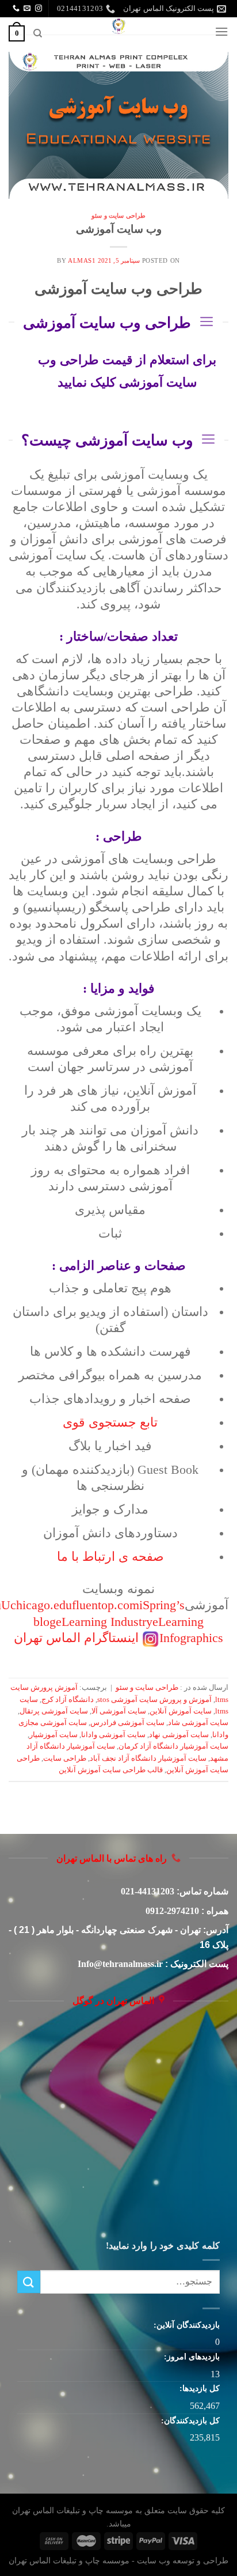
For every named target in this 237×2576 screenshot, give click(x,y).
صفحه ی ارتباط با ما (110, 1557)
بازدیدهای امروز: (191, 2356)
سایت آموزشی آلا (119, 1711)
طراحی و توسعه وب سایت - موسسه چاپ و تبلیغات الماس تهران (118, 2560)
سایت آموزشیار (53, 1735)
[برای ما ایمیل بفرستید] (27, 9)
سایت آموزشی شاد (198, 1723)
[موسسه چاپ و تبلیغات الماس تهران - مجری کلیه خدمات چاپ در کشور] (118, 26)
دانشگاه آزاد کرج (68, 1700)
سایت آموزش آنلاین (181, 1711)
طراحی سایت (65, 1758)
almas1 (82, 260)
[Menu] (221, 31)
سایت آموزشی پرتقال (54, 1711)
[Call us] (16, 9)
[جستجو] (37, 33)
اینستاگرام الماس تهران (76, 1638)
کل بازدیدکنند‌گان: (189, 2420)
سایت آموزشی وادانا (113, 1735)
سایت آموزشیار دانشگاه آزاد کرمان (173, 1746)
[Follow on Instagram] (39, 9)
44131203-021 (148, 1891)
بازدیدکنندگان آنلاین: (186, 2325)
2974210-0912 (172, 1911)
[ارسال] (29, 2282)
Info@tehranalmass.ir (120, 1964)
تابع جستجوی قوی (110, 1423)
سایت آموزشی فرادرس (127, 1723)
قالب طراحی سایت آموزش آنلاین (111, 1770)
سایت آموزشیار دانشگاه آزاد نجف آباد (148, 1758)
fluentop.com (106, 1605)
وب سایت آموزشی (119, 229)
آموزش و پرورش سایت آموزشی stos (154, 1700)
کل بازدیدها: (198, 2388)
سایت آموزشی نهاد (179, 1735)
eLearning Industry (104, 1622)
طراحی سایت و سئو (118, 215)
